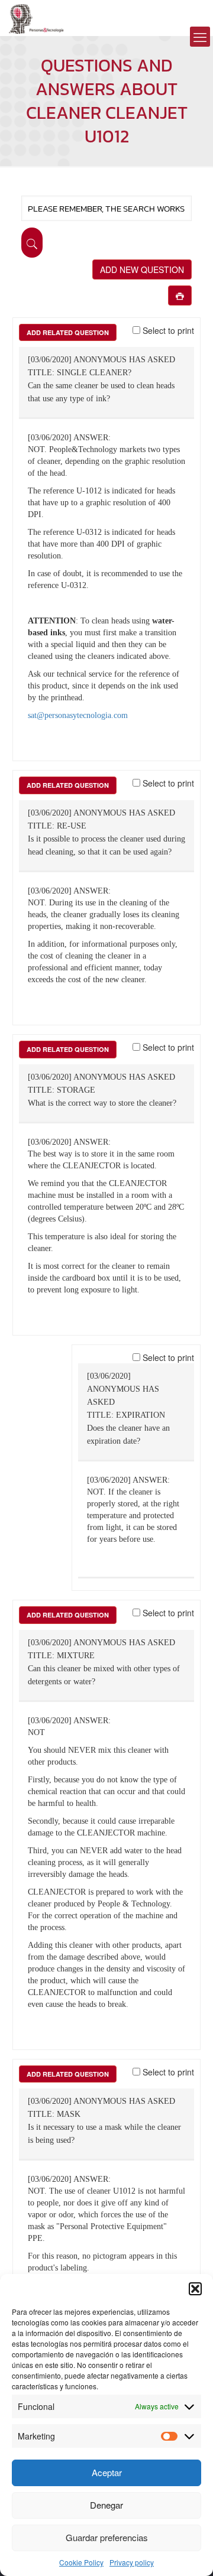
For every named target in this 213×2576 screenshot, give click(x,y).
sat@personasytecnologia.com (78, 715)
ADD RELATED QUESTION (68, 332)
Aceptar (107, 2472)
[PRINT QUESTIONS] (180, 295)
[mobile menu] (200, 37)
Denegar (106, 2505)
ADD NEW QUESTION (142, 269)
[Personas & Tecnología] (36, 18)
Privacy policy (132, 2562)
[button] (195, 2289)
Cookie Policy (81, 2562)
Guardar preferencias (107, 2537)
